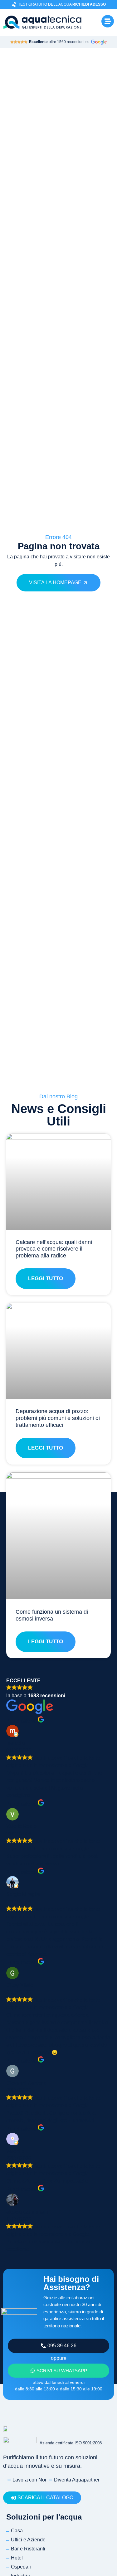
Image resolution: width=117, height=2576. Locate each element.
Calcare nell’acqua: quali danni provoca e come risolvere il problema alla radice (54, 1249)
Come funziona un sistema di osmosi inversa (52, 1615)
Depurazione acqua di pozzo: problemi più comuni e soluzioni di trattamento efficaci (58, 1418)
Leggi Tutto (46, 1278)
